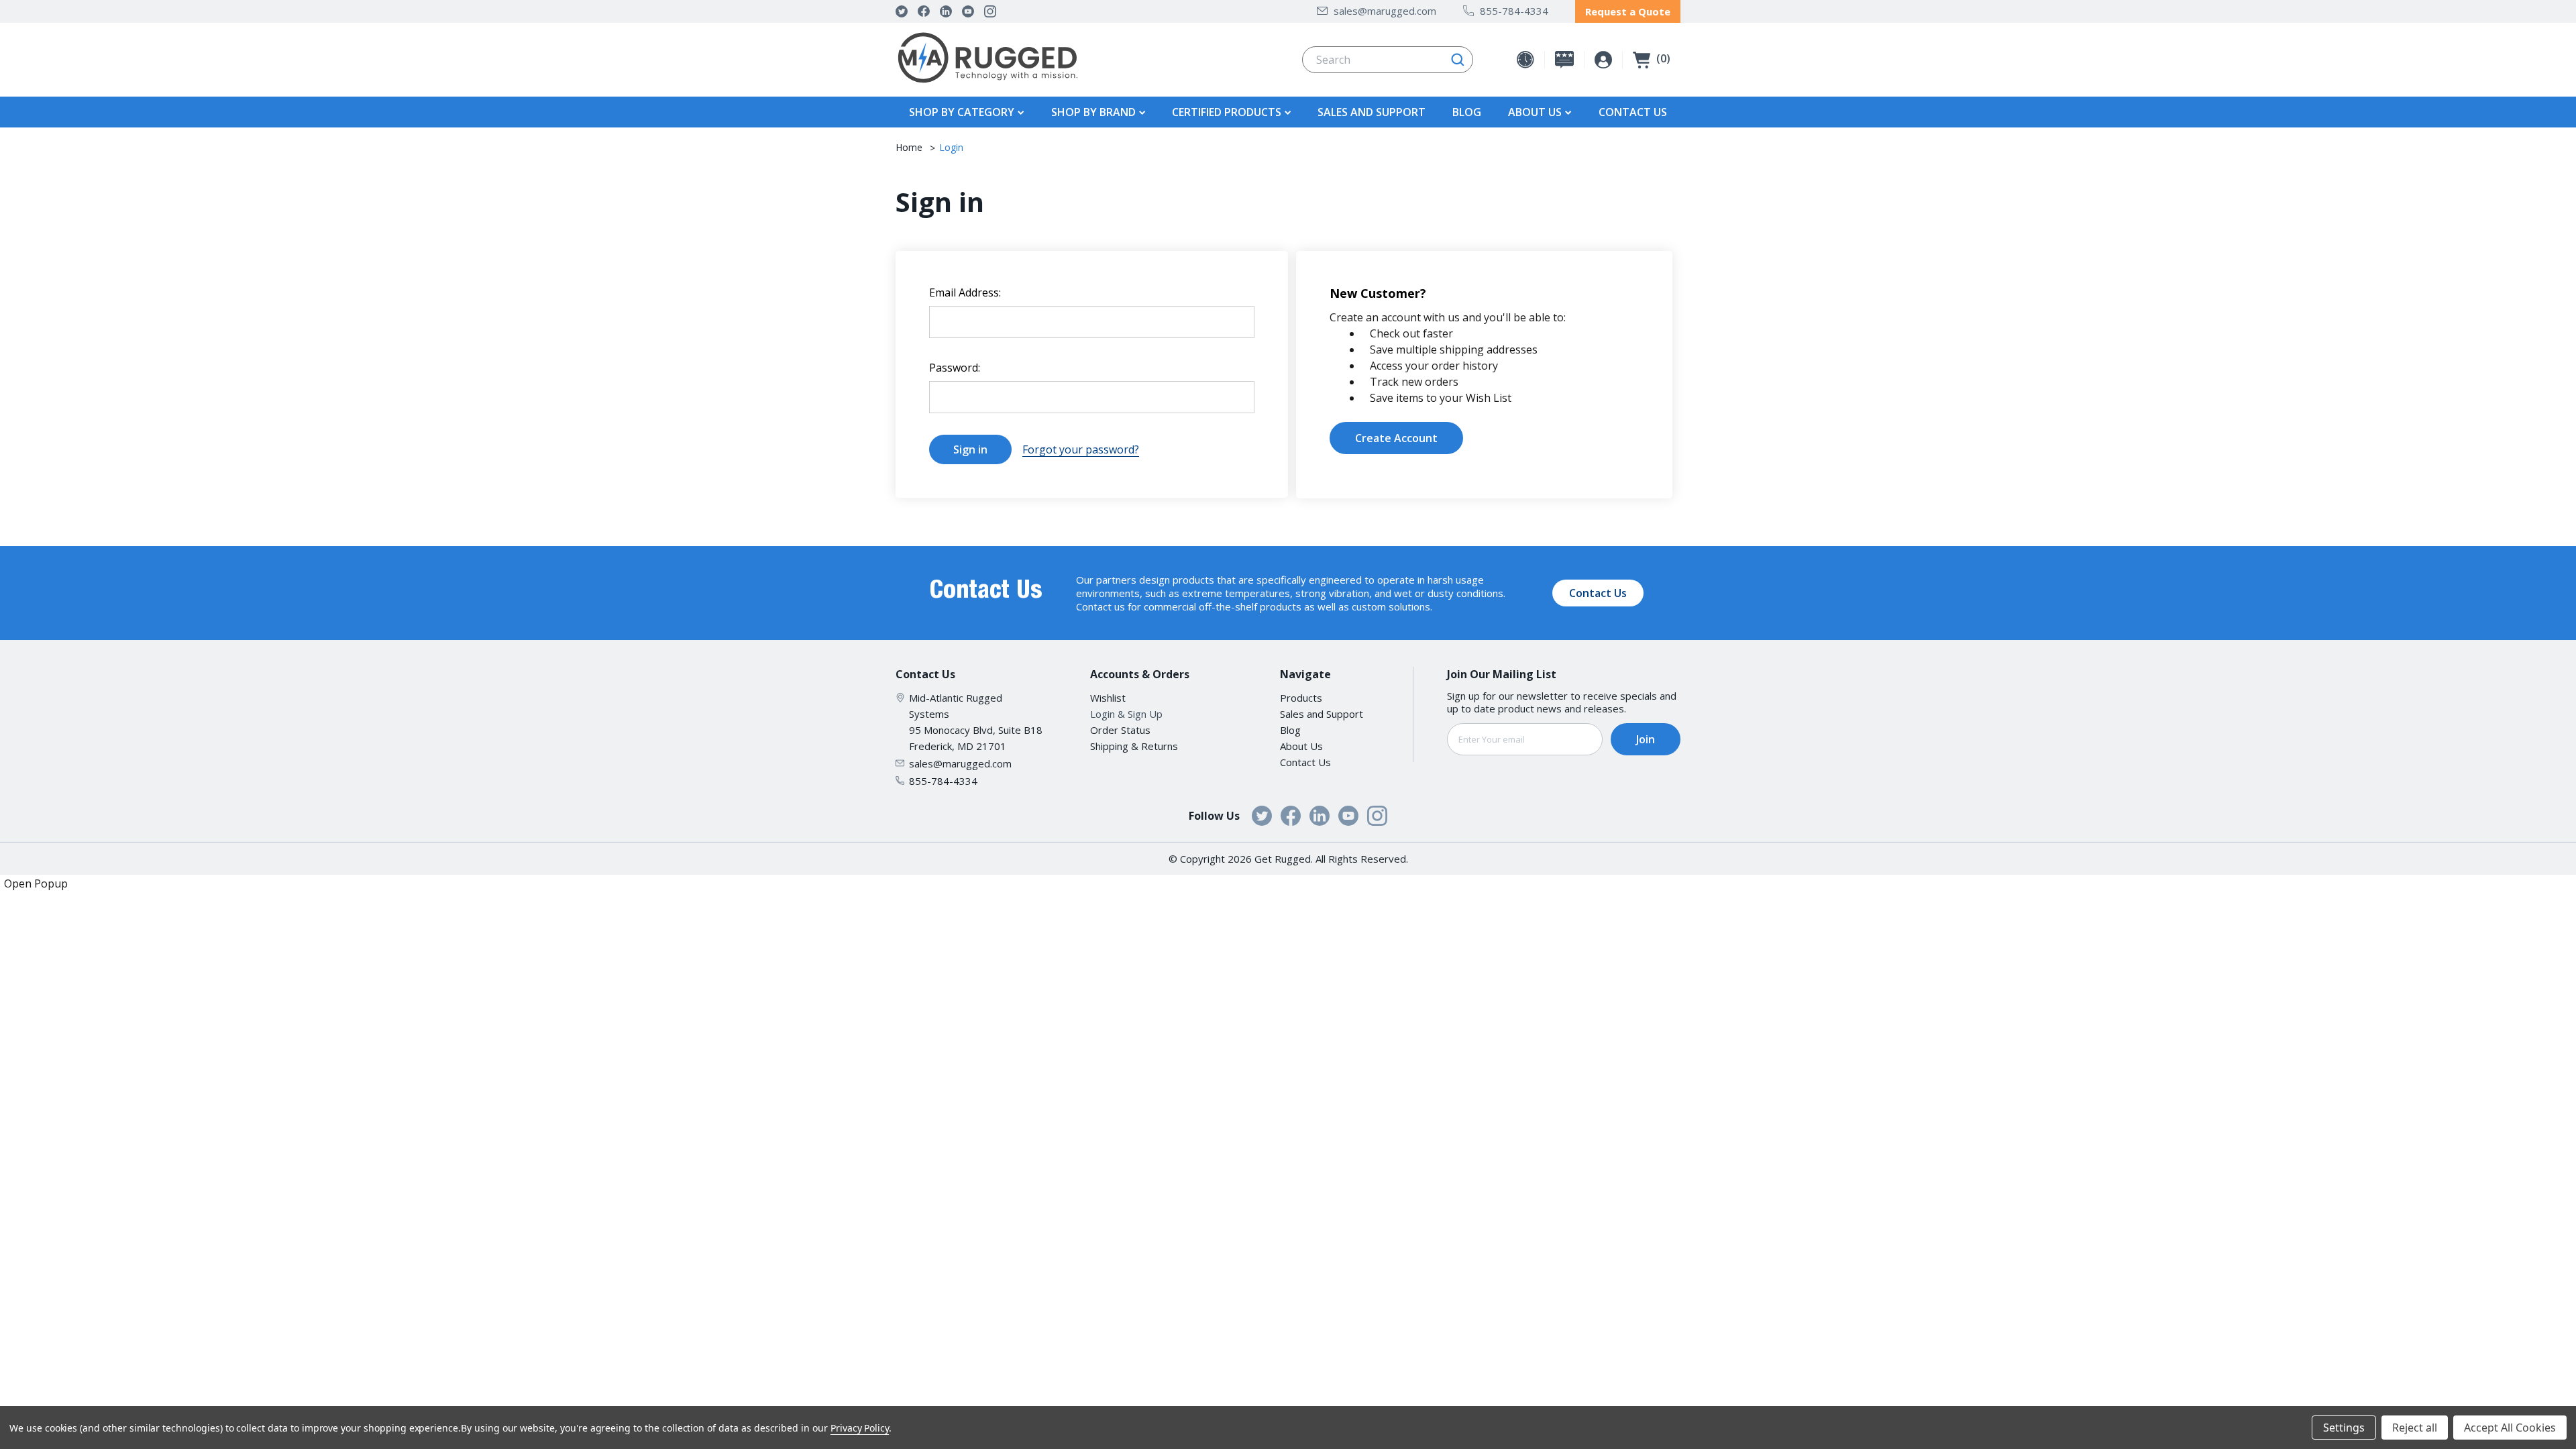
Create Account (1396, 438)
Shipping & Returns (1134, 746)
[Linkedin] (946, 11)
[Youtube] (968, 11)
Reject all (2415, 1428)
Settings (2344, 1428)
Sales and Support (1372, 112)
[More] (1019, 112)
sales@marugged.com (1385, 11)
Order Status (1120, 730)
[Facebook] (924, 11)
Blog (1467, 112)
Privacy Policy (860, 1428)
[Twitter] (902, 11)
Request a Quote (1628, 11)
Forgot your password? (1081, 449)
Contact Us (1633, 112)
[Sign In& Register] (1603, 60)
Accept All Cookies (2510, 1428)
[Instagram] (990, 11)
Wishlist (1108, 698)
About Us (1301, 746)
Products (1301, 698)
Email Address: (965, 292)
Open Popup (36, 883)
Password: (955, 368)
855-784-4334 (1514, 11)
